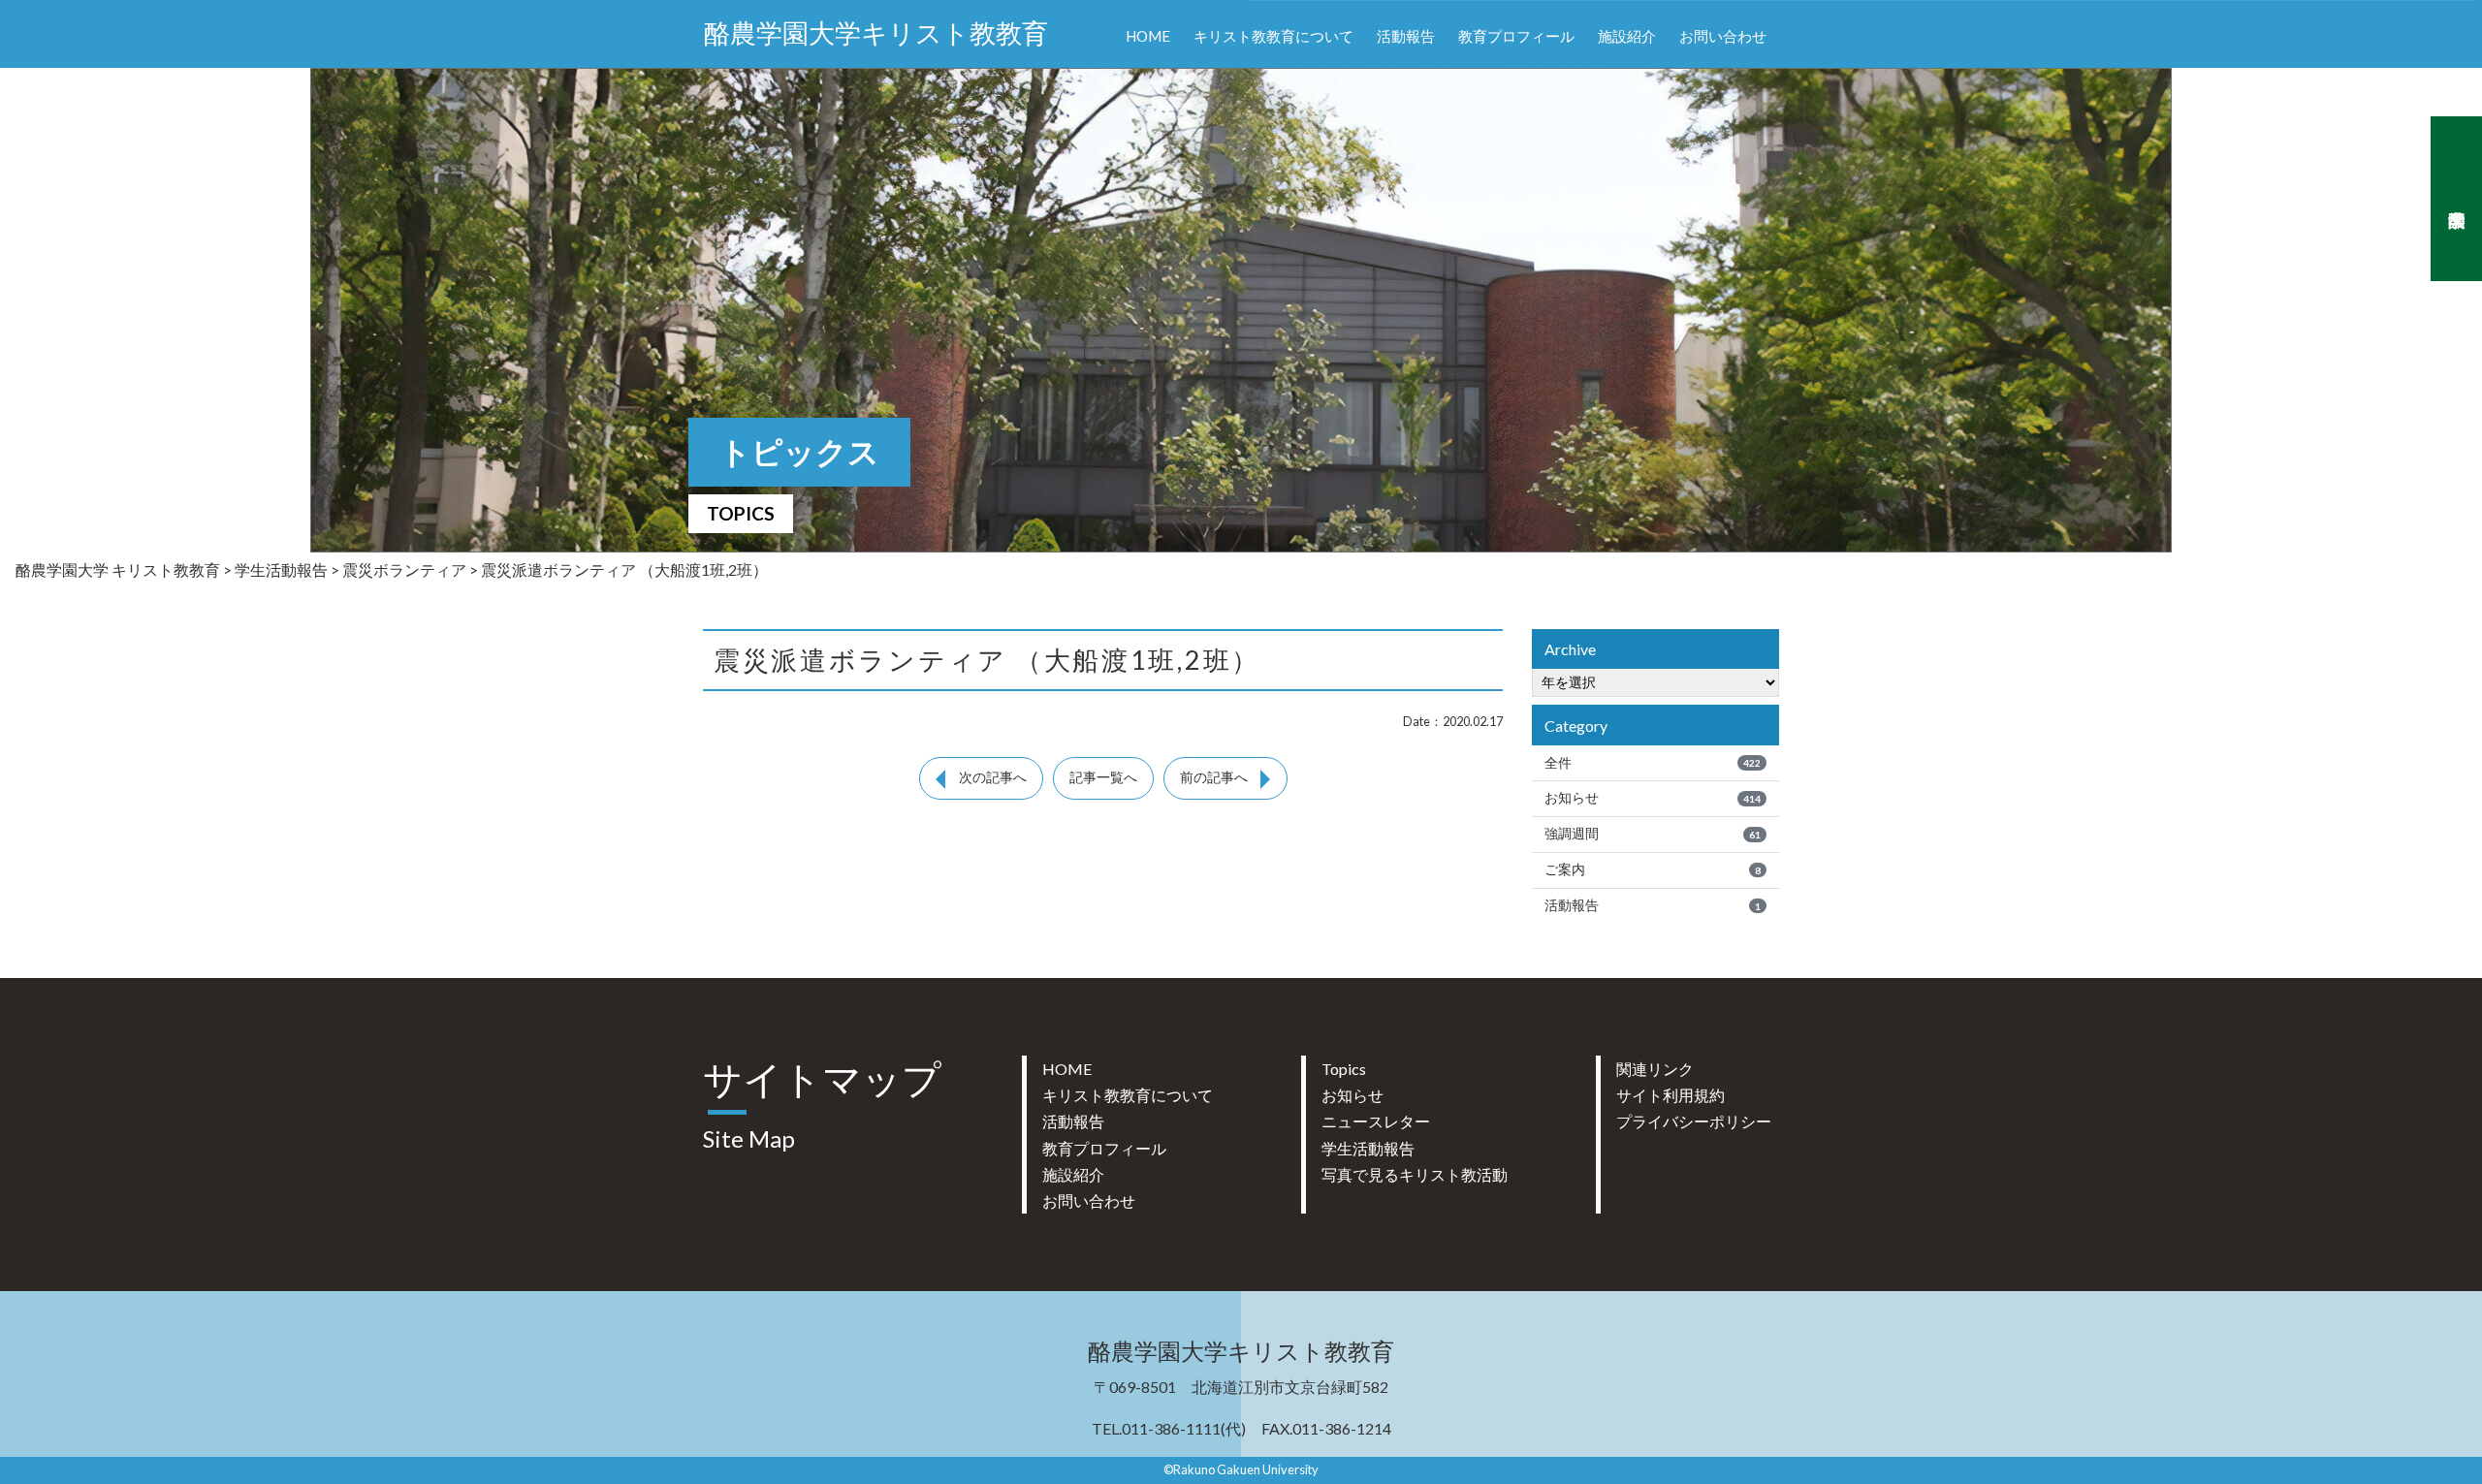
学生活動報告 (1368, 1148)
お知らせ (1653, 798)
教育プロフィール (1516, 36)
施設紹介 (1627, 36)
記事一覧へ (1103, 777)
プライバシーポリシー (1694, 1121)
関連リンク (1655, 1069)
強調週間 (1653, 834)
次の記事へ (993, 777)
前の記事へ (1214, 777)
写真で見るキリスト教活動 (1415, 1174)
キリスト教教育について (1273, 36)
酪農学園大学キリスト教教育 (876, 33)
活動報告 (1406, 36)
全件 (1653, 763)
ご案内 (1653, 869)
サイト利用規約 (1671, 1095)
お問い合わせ (1723, 36)
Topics (1344, 1069)
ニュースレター (1376, 1121)
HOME (1148, 36)
